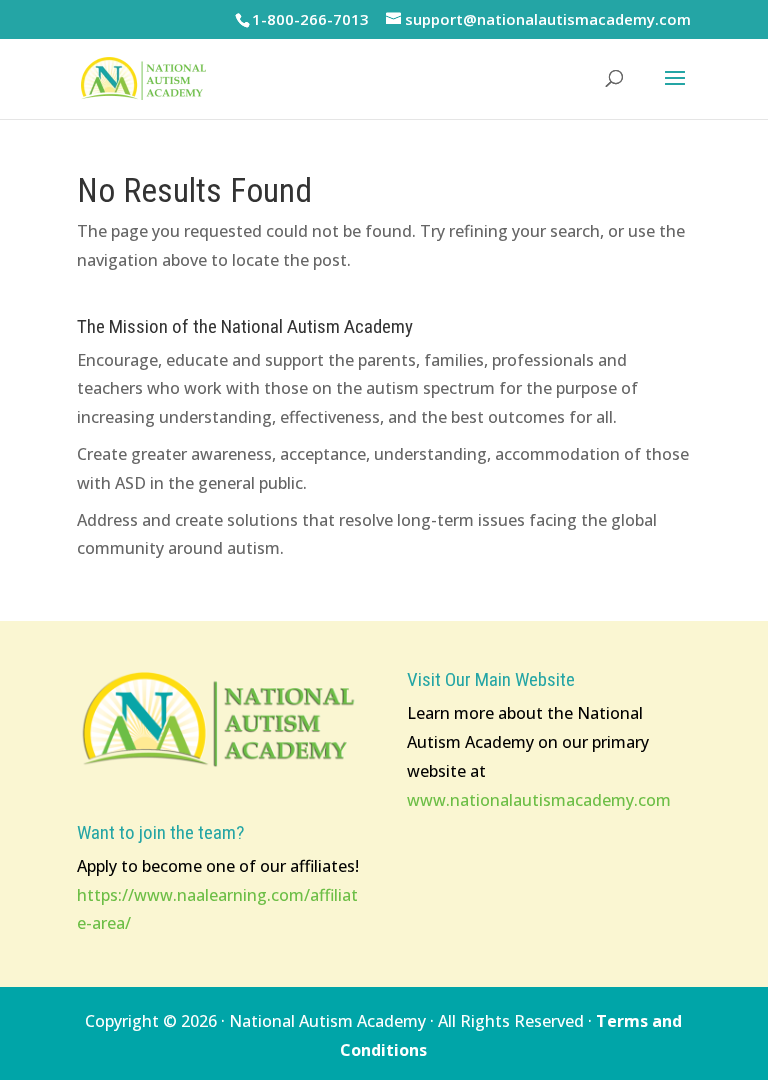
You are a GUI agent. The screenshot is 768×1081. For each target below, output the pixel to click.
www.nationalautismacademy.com (539, 800)
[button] (675, 91)
